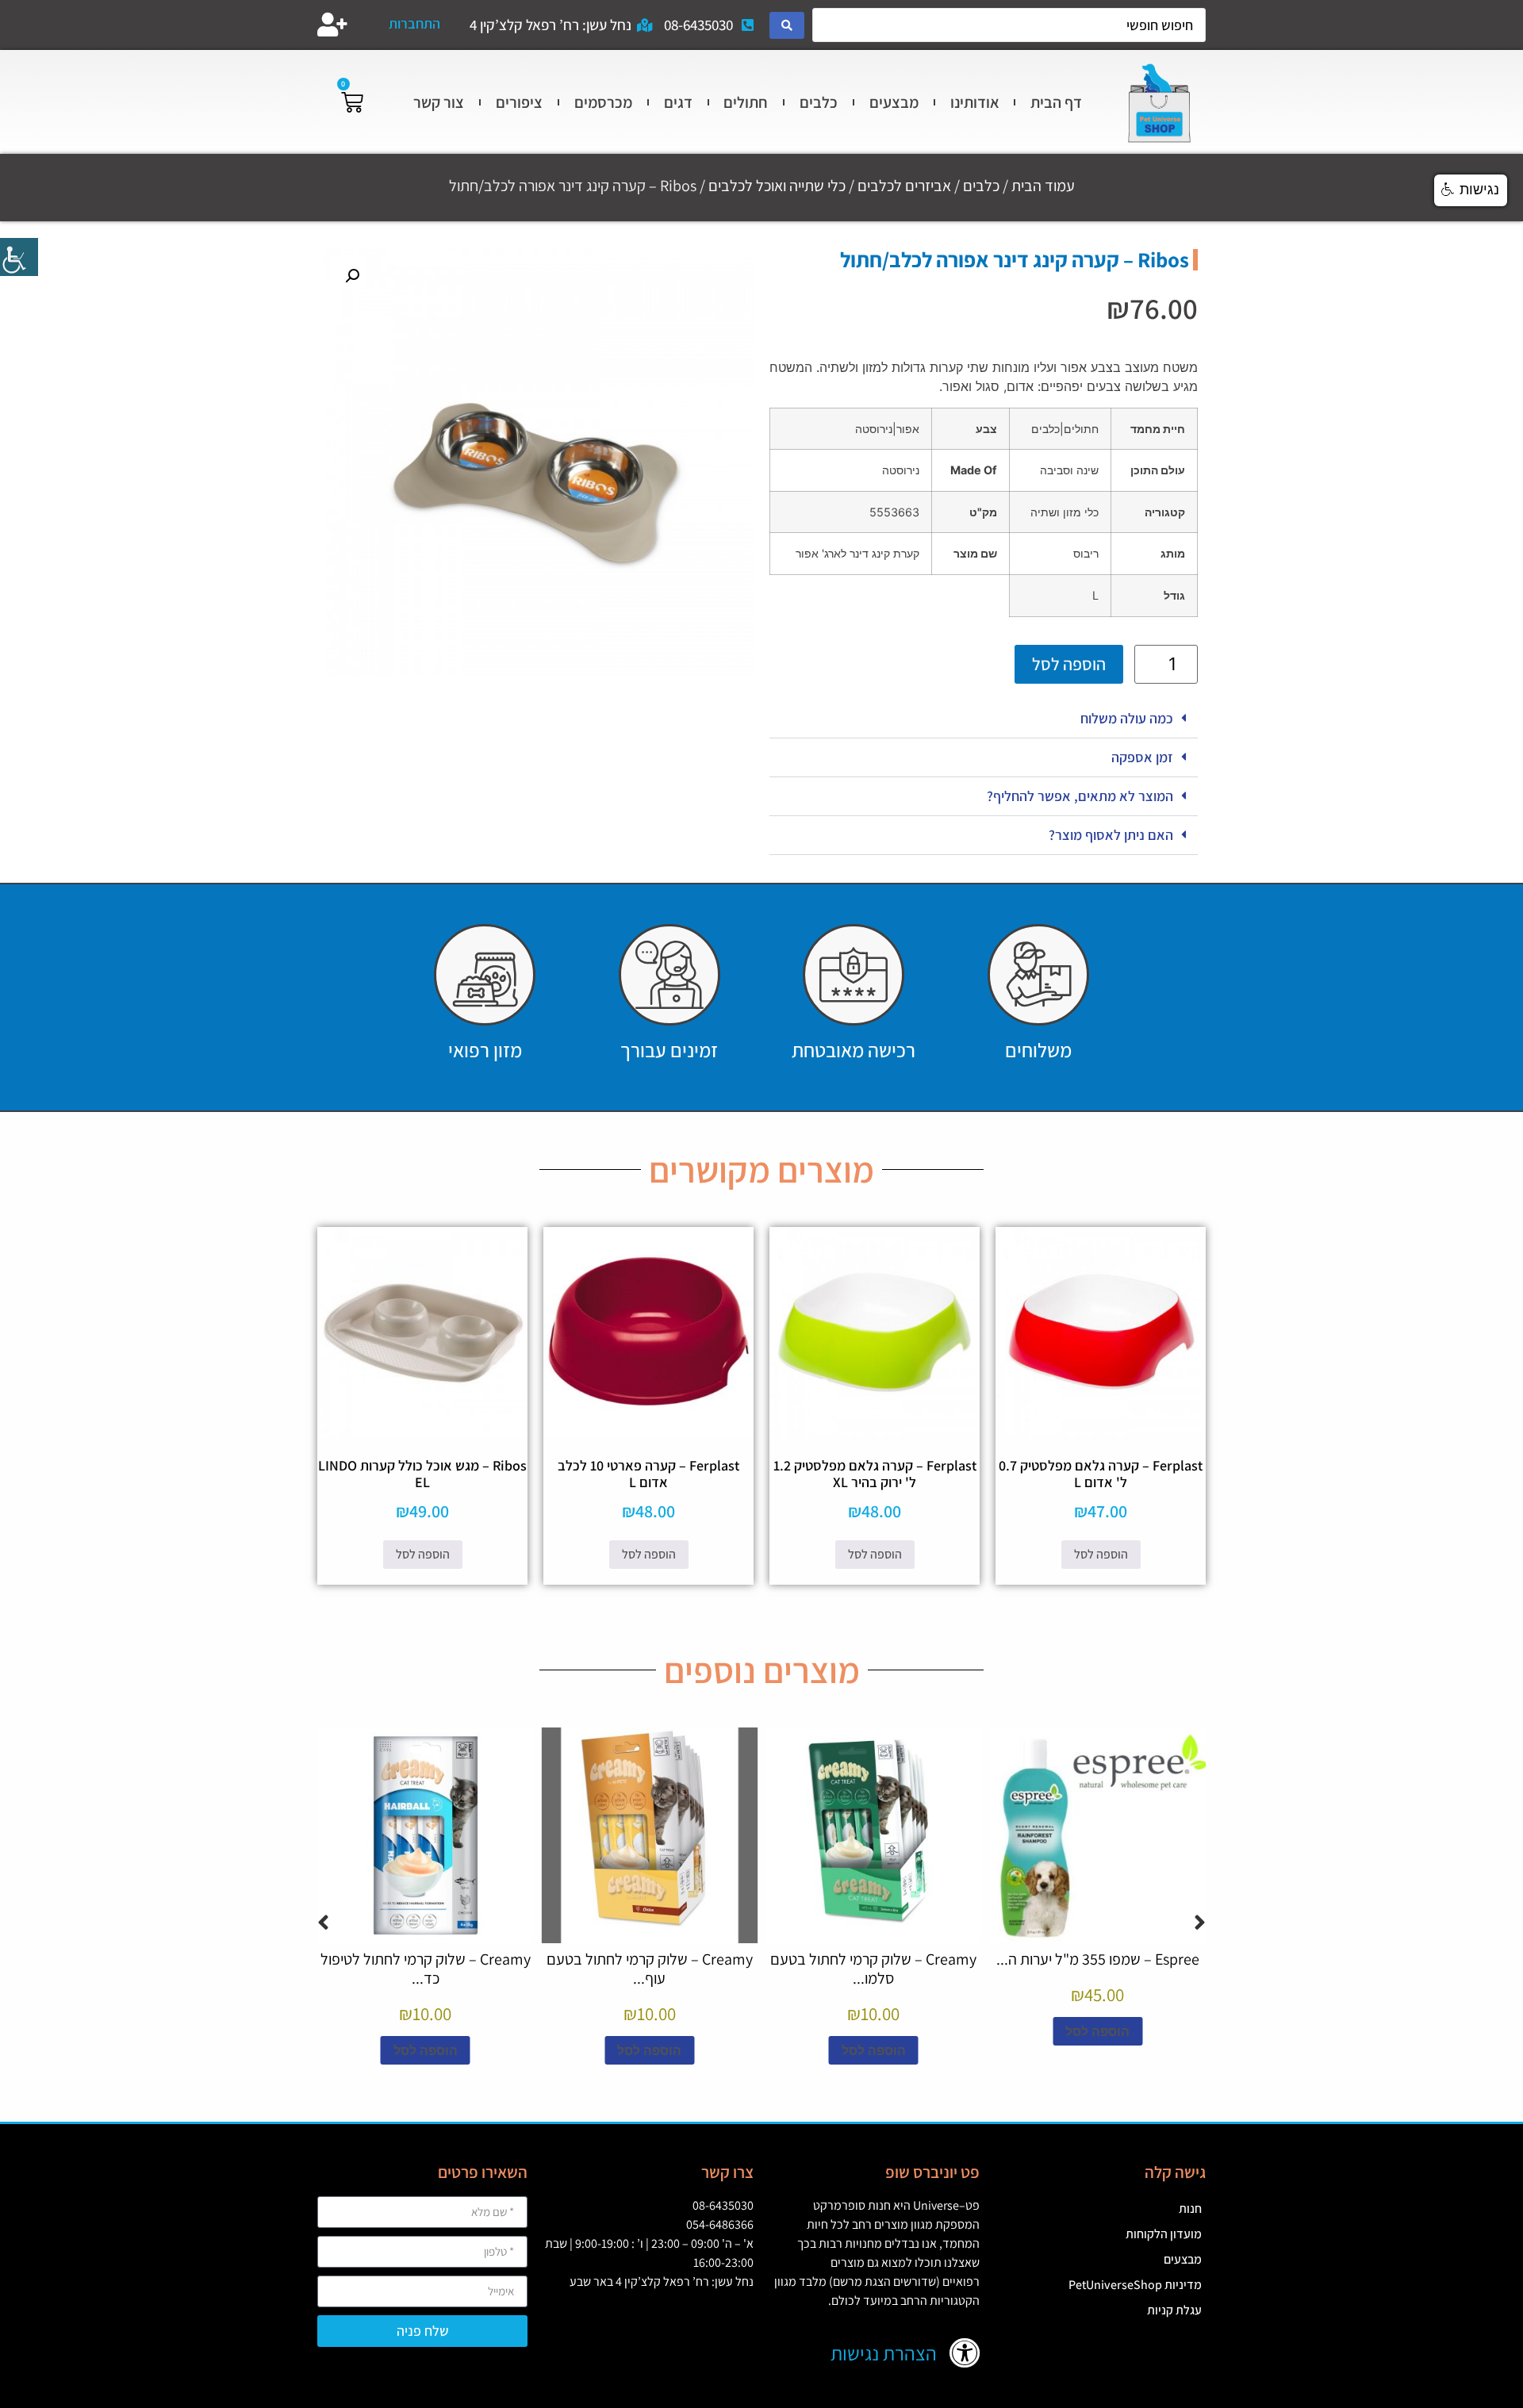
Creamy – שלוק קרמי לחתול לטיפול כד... (426, 1969)
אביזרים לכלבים (904, 186)
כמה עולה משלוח (1127, 718)
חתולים (746, 102)
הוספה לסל (1069, 664)
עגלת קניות (1174, 2310)
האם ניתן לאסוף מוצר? (1111, 835)
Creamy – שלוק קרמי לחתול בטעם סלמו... (873, 1969)
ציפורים (519, 102)
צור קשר (439, 102)
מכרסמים (603, 102)
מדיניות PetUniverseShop (1135, 2285)
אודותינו (975, 102)
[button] (984, 719)
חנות (1190, 2209)
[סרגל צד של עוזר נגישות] (19, 257)
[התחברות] (332, 25)
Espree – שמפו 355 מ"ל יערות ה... (1098, 1959)
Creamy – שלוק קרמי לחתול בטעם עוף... (650, 1969)
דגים (678, 102)
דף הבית (1056, 102)
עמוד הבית (1043, 186)
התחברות (414, 23)
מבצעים (894, 102)
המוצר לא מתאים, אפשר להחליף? (1080, 796)
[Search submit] (787, 25)
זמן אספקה (1142, 757)
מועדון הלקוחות (1164, 2234)
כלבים (819, 102)
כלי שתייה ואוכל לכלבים (777, 186)
